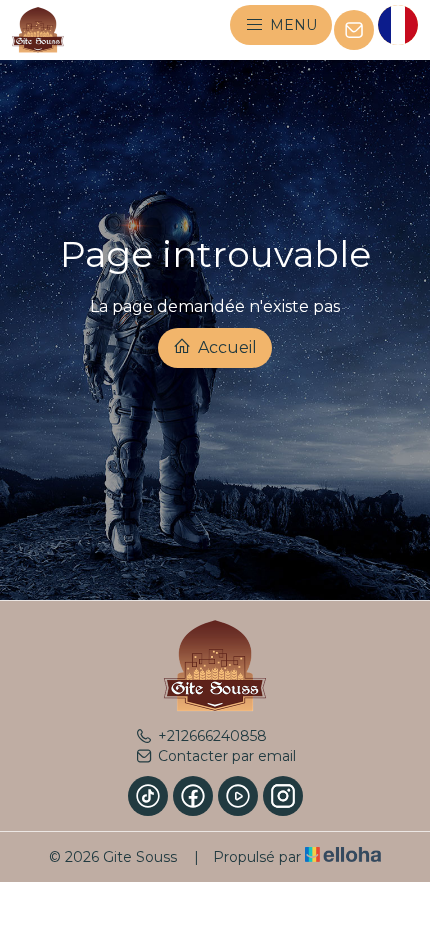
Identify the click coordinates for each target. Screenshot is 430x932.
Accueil (225, 347)
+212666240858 (212, 736)
